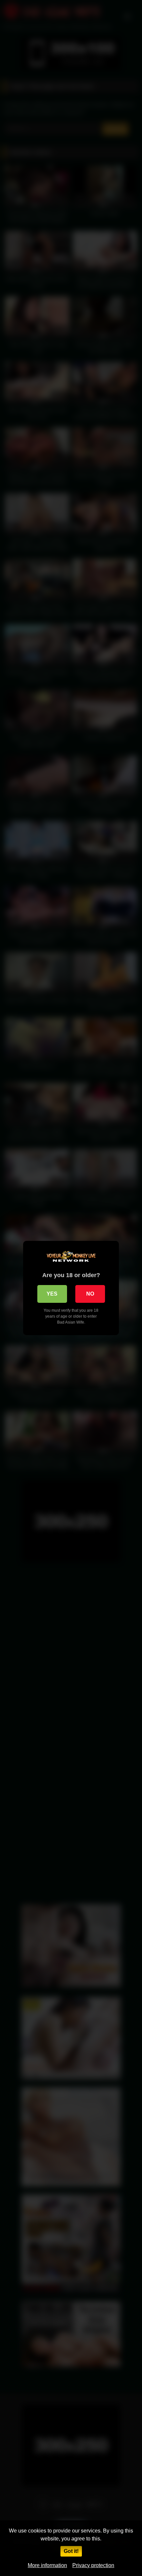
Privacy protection (93, 2565)
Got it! (71, 2551)
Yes (52, 1294)
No (90, 1294)
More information (47, 2565)
